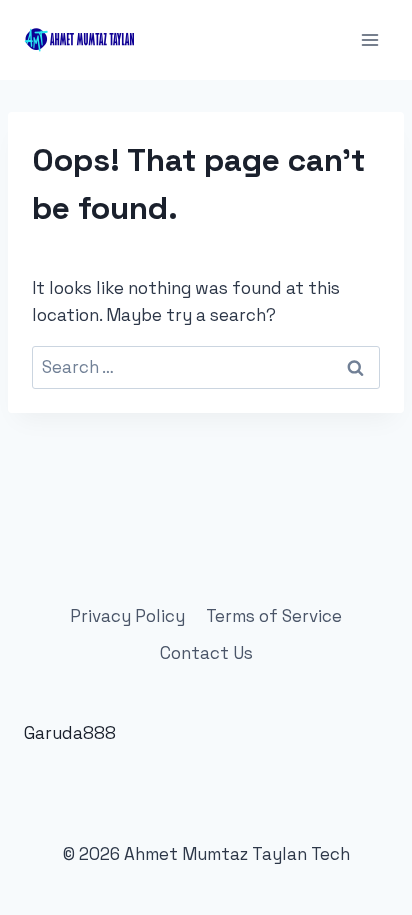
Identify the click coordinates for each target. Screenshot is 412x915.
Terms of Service (274, 616)
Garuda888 (70, 733)
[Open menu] (369, 39)
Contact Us (206, 653)
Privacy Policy (127, 616)
